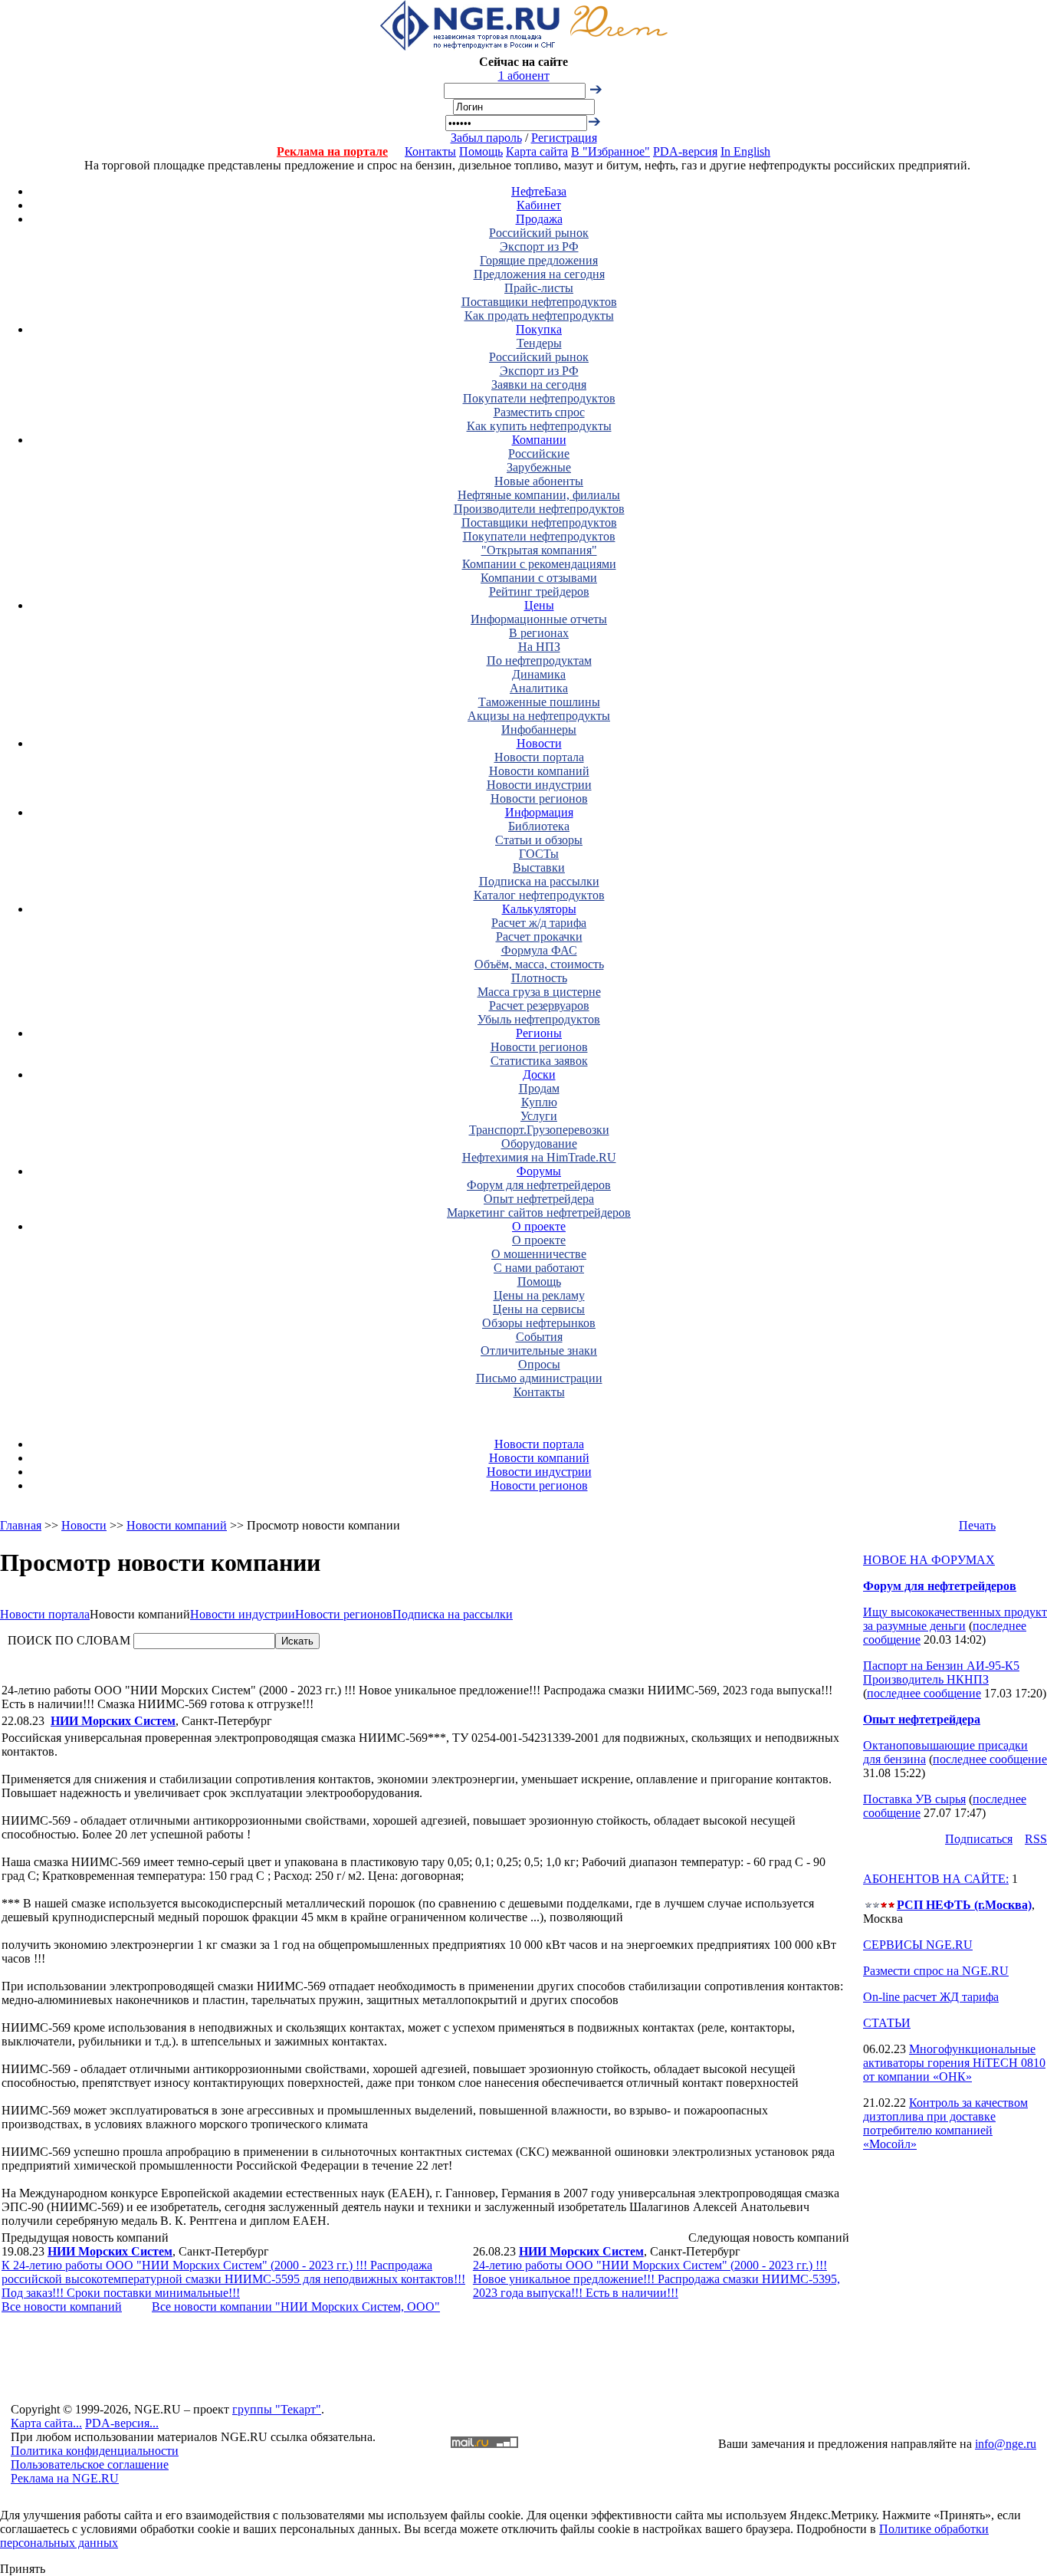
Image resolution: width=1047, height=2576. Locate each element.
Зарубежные (539, 467)
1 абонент (524, 76)
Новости (539, 743)
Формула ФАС (539, 950)
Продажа (539, 219)
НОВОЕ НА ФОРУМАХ (929, 1560)
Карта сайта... (46, 2423)
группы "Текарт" (277, 2409)
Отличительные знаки (539, 1350)
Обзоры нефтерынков (539, 1323)
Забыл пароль (486, 138)
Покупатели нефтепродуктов (539, 398)
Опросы (539, 1364)
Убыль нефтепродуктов (539, 1019)
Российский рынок (539, 233)
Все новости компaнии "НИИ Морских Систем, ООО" (296, 2307)
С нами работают (539, 1268)
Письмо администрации (539, 1378)
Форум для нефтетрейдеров (539, 1185)
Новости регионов (539, 798)
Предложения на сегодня (539, 274)
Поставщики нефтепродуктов (539, 302)
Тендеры (539, 343)
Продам (539, 1088)
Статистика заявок (539, 1061)
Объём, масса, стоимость (539, 964)
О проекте (539, 1226)
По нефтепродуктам (539, 660)
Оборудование (539, 1143)
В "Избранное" (610, 151)
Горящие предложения (539, 260)
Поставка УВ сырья (914, 1799)
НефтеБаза (539, 191)
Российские (539, 453)
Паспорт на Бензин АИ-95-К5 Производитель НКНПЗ (941, 1672)
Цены (539, 605)
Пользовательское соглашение (90, 2464)
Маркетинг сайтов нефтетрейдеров (539, 1212)
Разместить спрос (539, 412)
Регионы (539, 1033)
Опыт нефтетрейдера (539, 1199)
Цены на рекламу (539, 1295)
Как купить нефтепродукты (539, 426)
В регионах (539, 633)
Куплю (539, 1102)
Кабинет (539, 205)
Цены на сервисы (539, 1309)
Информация (539, 812)
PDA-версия (685, 151)
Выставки (539, 867)
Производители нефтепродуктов (539, 509)
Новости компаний (539, 771)
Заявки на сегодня (539, 384)
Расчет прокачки (539, 936)
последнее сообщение (924, 1693)
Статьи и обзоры (539, 840)
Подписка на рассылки (539, 881)
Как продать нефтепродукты (539, 315)
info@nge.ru (1006, 2444)
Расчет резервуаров (539, 1005)
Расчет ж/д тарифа (539, 923)
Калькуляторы (539, 909)
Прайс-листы (539, 288)
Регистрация (564, 138)
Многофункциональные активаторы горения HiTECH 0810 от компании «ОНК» (954, 2063)
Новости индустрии (539, 785)
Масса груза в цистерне (539, 992)
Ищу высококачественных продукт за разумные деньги (955, 1619)
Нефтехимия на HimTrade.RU (539, 1157)
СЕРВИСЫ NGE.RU (918, 1945)
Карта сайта (537, 151)
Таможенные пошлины (539, 702)
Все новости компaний (62, 2307)
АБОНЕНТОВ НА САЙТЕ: (936, 1879)
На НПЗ (539, 647)
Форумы (539, 1171)
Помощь (481, 151)
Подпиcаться (979, 1839)
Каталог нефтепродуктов (539, 895)
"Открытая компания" (539, 550)
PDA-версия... (122, 2423)
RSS (1036, 1839)
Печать (977, 1525)
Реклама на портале (332, 151)
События (539, 1337)
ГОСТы (539, 854)
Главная (21, 1525)
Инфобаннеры (539, 729)
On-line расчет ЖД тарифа (931, 1997)
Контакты (430, 151)
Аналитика (539, 688)
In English (745, 151)
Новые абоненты (539, 481)
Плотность (539, 978)
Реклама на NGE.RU (65, 2478)
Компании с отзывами (539, 578)
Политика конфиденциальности (95, 2451)
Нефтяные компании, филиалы (539, 495)
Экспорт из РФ (539, 246)
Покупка (539, 329)
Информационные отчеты (539, 619)
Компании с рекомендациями (539, 564)
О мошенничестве (539, 1254)
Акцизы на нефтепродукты (539, 716)
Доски (539, 1074)
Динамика (539, 674)
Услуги (539, 1116)
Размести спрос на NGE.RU (936, 1971)
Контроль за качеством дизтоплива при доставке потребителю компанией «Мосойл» (945, 2123)
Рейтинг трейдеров (539, 591)
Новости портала (539, 757)
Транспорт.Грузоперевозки (539, 1130)
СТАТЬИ (887, 2023)
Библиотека (539, 826)
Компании (539, 440)
